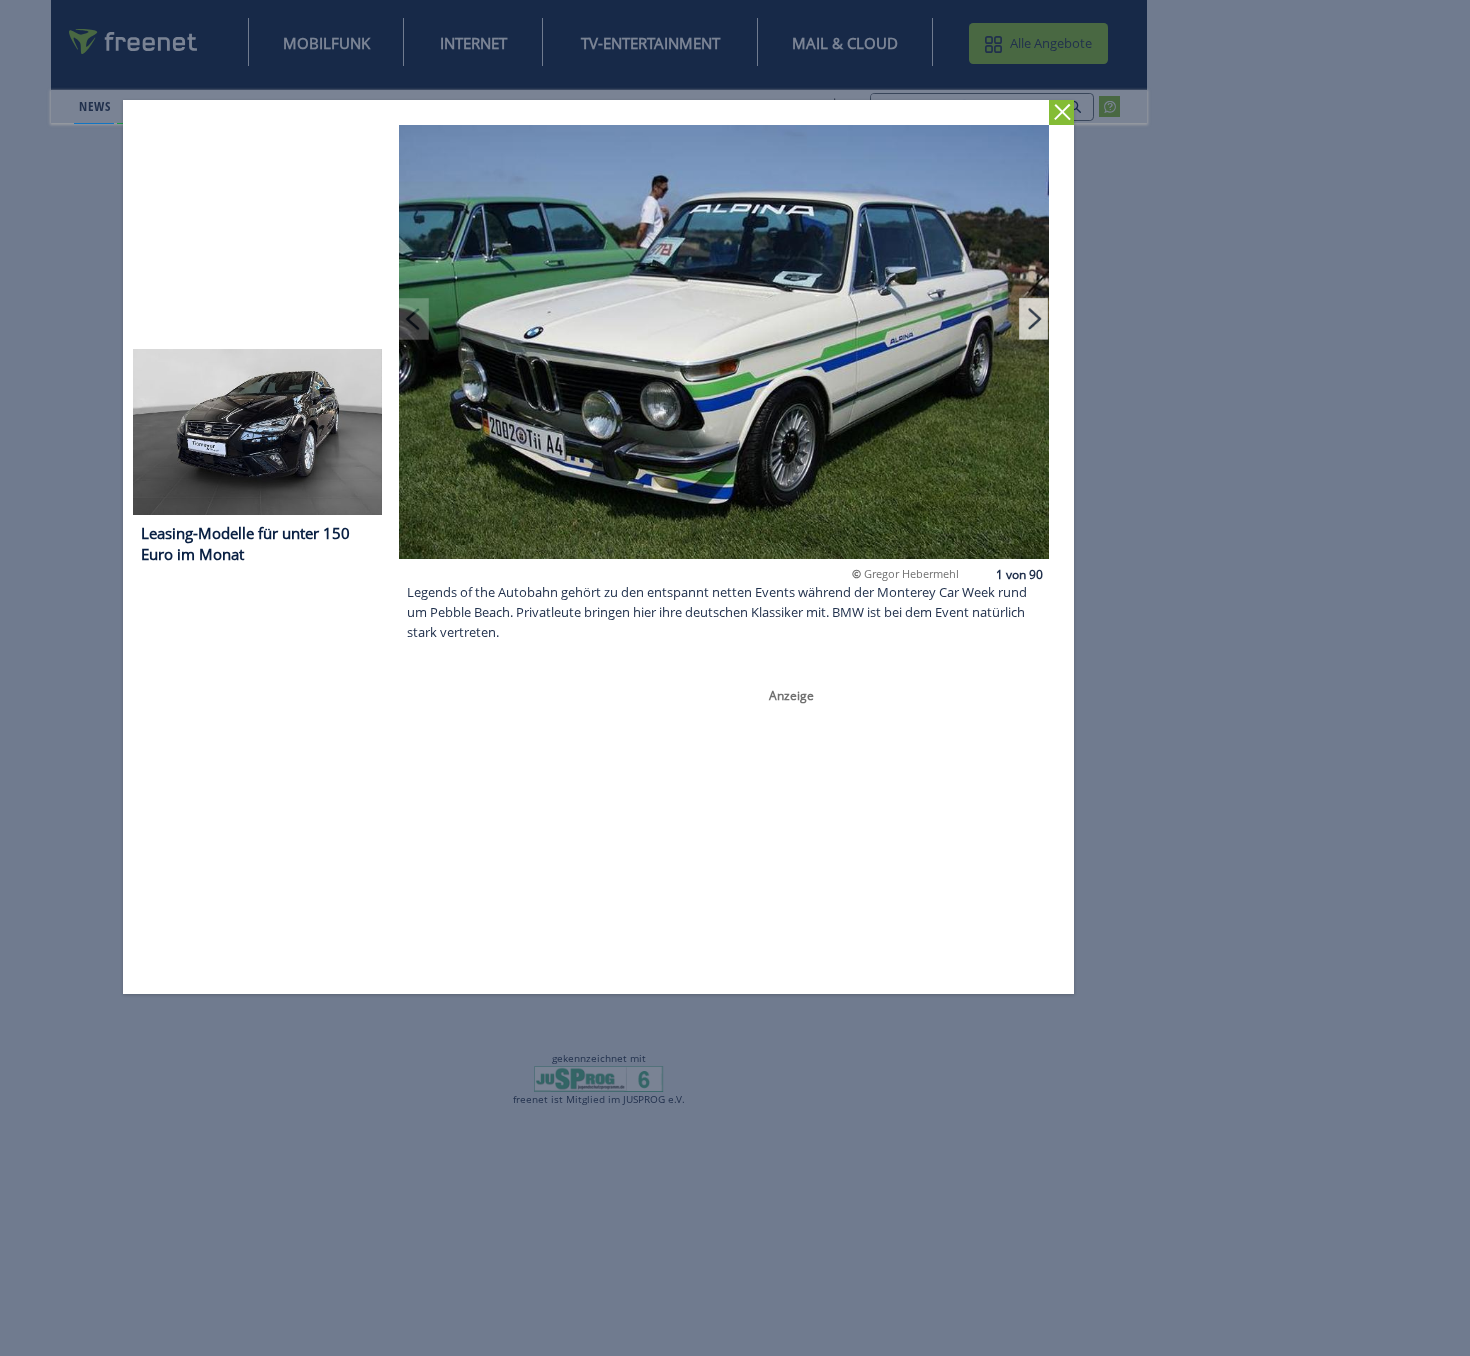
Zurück (1062, 112)
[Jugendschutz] (598, 1078)
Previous (415, 318)
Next (1034, 318)
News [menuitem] (94, 106)
